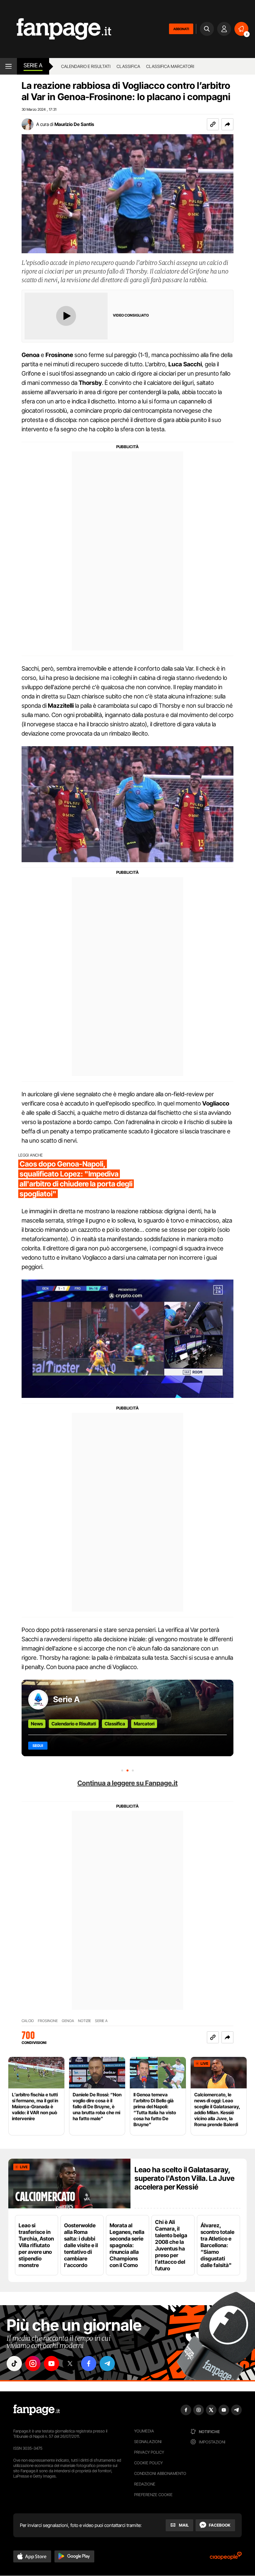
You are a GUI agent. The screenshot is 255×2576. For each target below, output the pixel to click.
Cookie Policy (148, 2463)
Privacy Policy (149, 2452)
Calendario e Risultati (74, 1724)
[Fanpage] (37, 2410)
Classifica (128, 66)
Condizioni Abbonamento (160, 2473)
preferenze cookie (153, 2495)
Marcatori (144, 1724)
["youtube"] (51, 2364)
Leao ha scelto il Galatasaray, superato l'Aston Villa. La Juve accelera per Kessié (184, 2178)
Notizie (85, 2021)
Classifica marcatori (170, 66)
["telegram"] (107, 2364)
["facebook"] (89, 2364)
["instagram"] (33, 2364)
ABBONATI (181, 29)
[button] (227, 124)
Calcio (28, 2021)
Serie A (33, 65)
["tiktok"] (14, 2364)
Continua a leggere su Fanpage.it (127, 1783)
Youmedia (144, 2431)
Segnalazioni (148, 2442)
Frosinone (48, 2021)
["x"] (70, 2364)
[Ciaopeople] (226, 2558)
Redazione (145, 2484)
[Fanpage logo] (56, 29)
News (37, 1724)
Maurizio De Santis (74, 124)
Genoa (68, 2021)
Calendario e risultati (86, 66)
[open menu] (8, 66)
